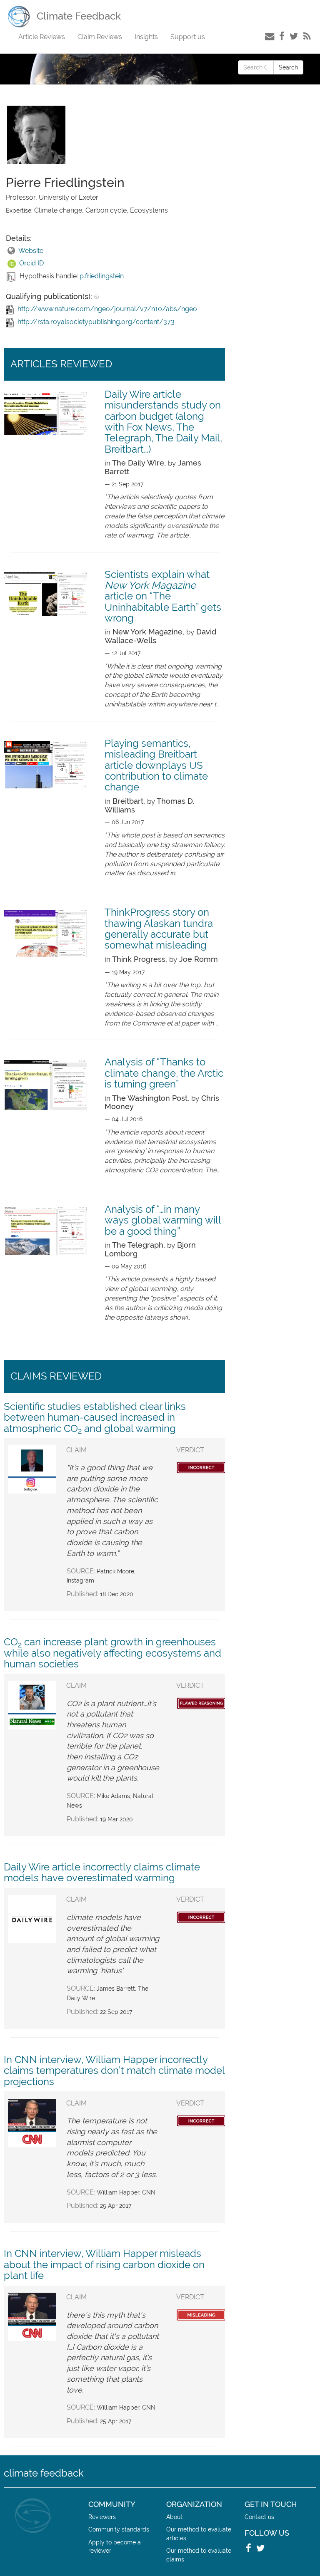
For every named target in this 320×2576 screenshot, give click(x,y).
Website (31, 251)
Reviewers (102, 2517)
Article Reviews (42, 37)
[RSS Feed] (307, 36)
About (174, 2517)
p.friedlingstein (102, 276)
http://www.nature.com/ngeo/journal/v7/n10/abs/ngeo (107, 309)
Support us (188, 37)
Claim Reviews (100, 37)
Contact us (259, 2517)
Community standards (119, 2529)
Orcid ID (31, 263)
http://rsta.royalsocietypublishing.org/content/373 (96, 322)
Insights (146, 37)
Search (288, 67)
